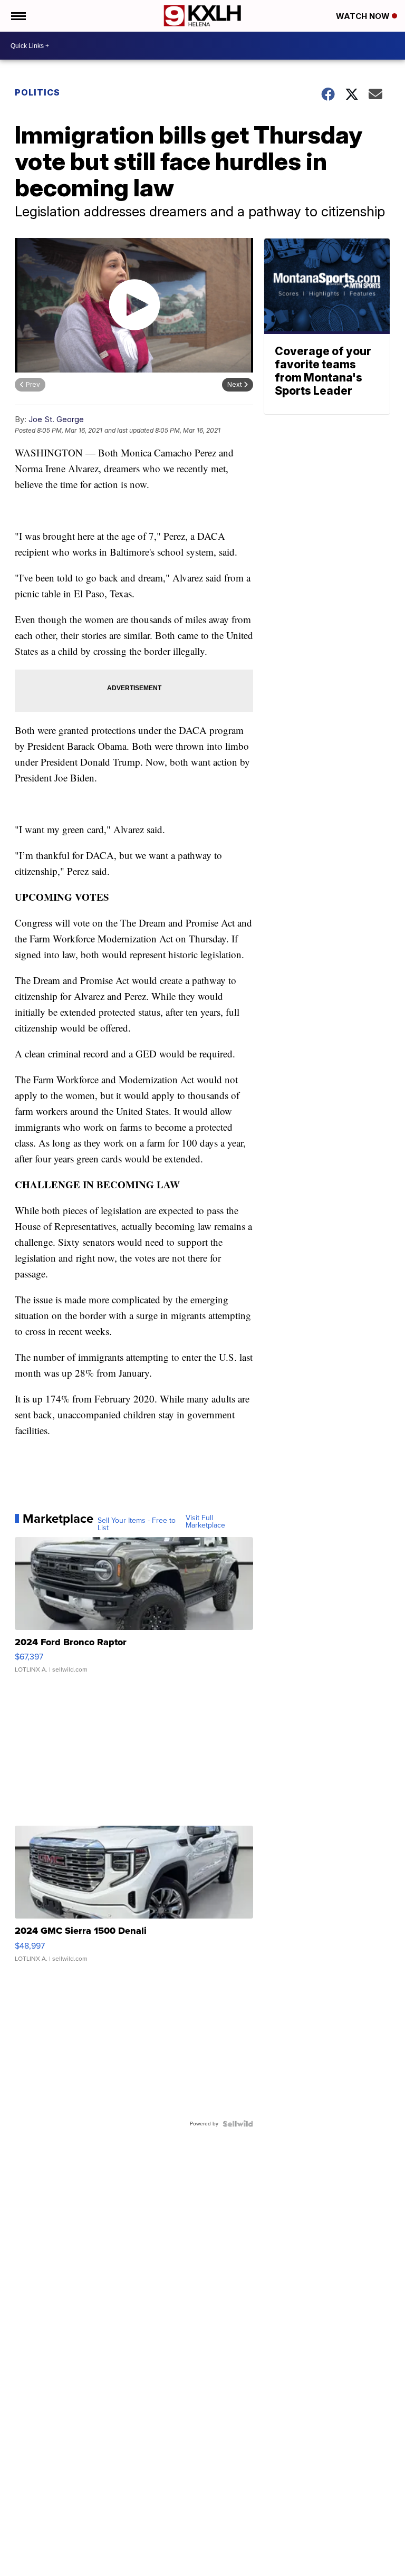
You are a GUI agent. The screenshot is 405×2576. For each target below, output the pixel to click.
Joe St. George (56, 419)
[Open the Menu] (18, 16)
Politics (37, 92)
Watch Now (364, 16)
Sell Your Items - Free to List (137, 1524)
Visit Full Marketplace (205, 1522)
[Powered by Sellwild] (238, 2124)
